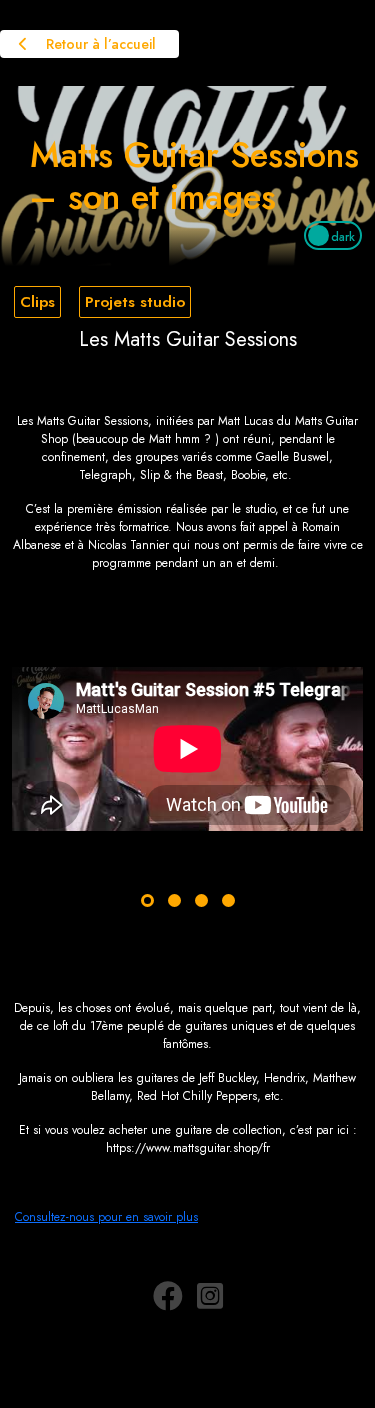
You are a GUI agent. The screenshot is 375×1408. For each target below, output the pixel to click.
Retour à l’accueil (99, 44)
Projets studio (135, 302)
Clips (37, 302)
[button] (147, 900)
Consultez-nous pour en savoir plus (106, 1217)
